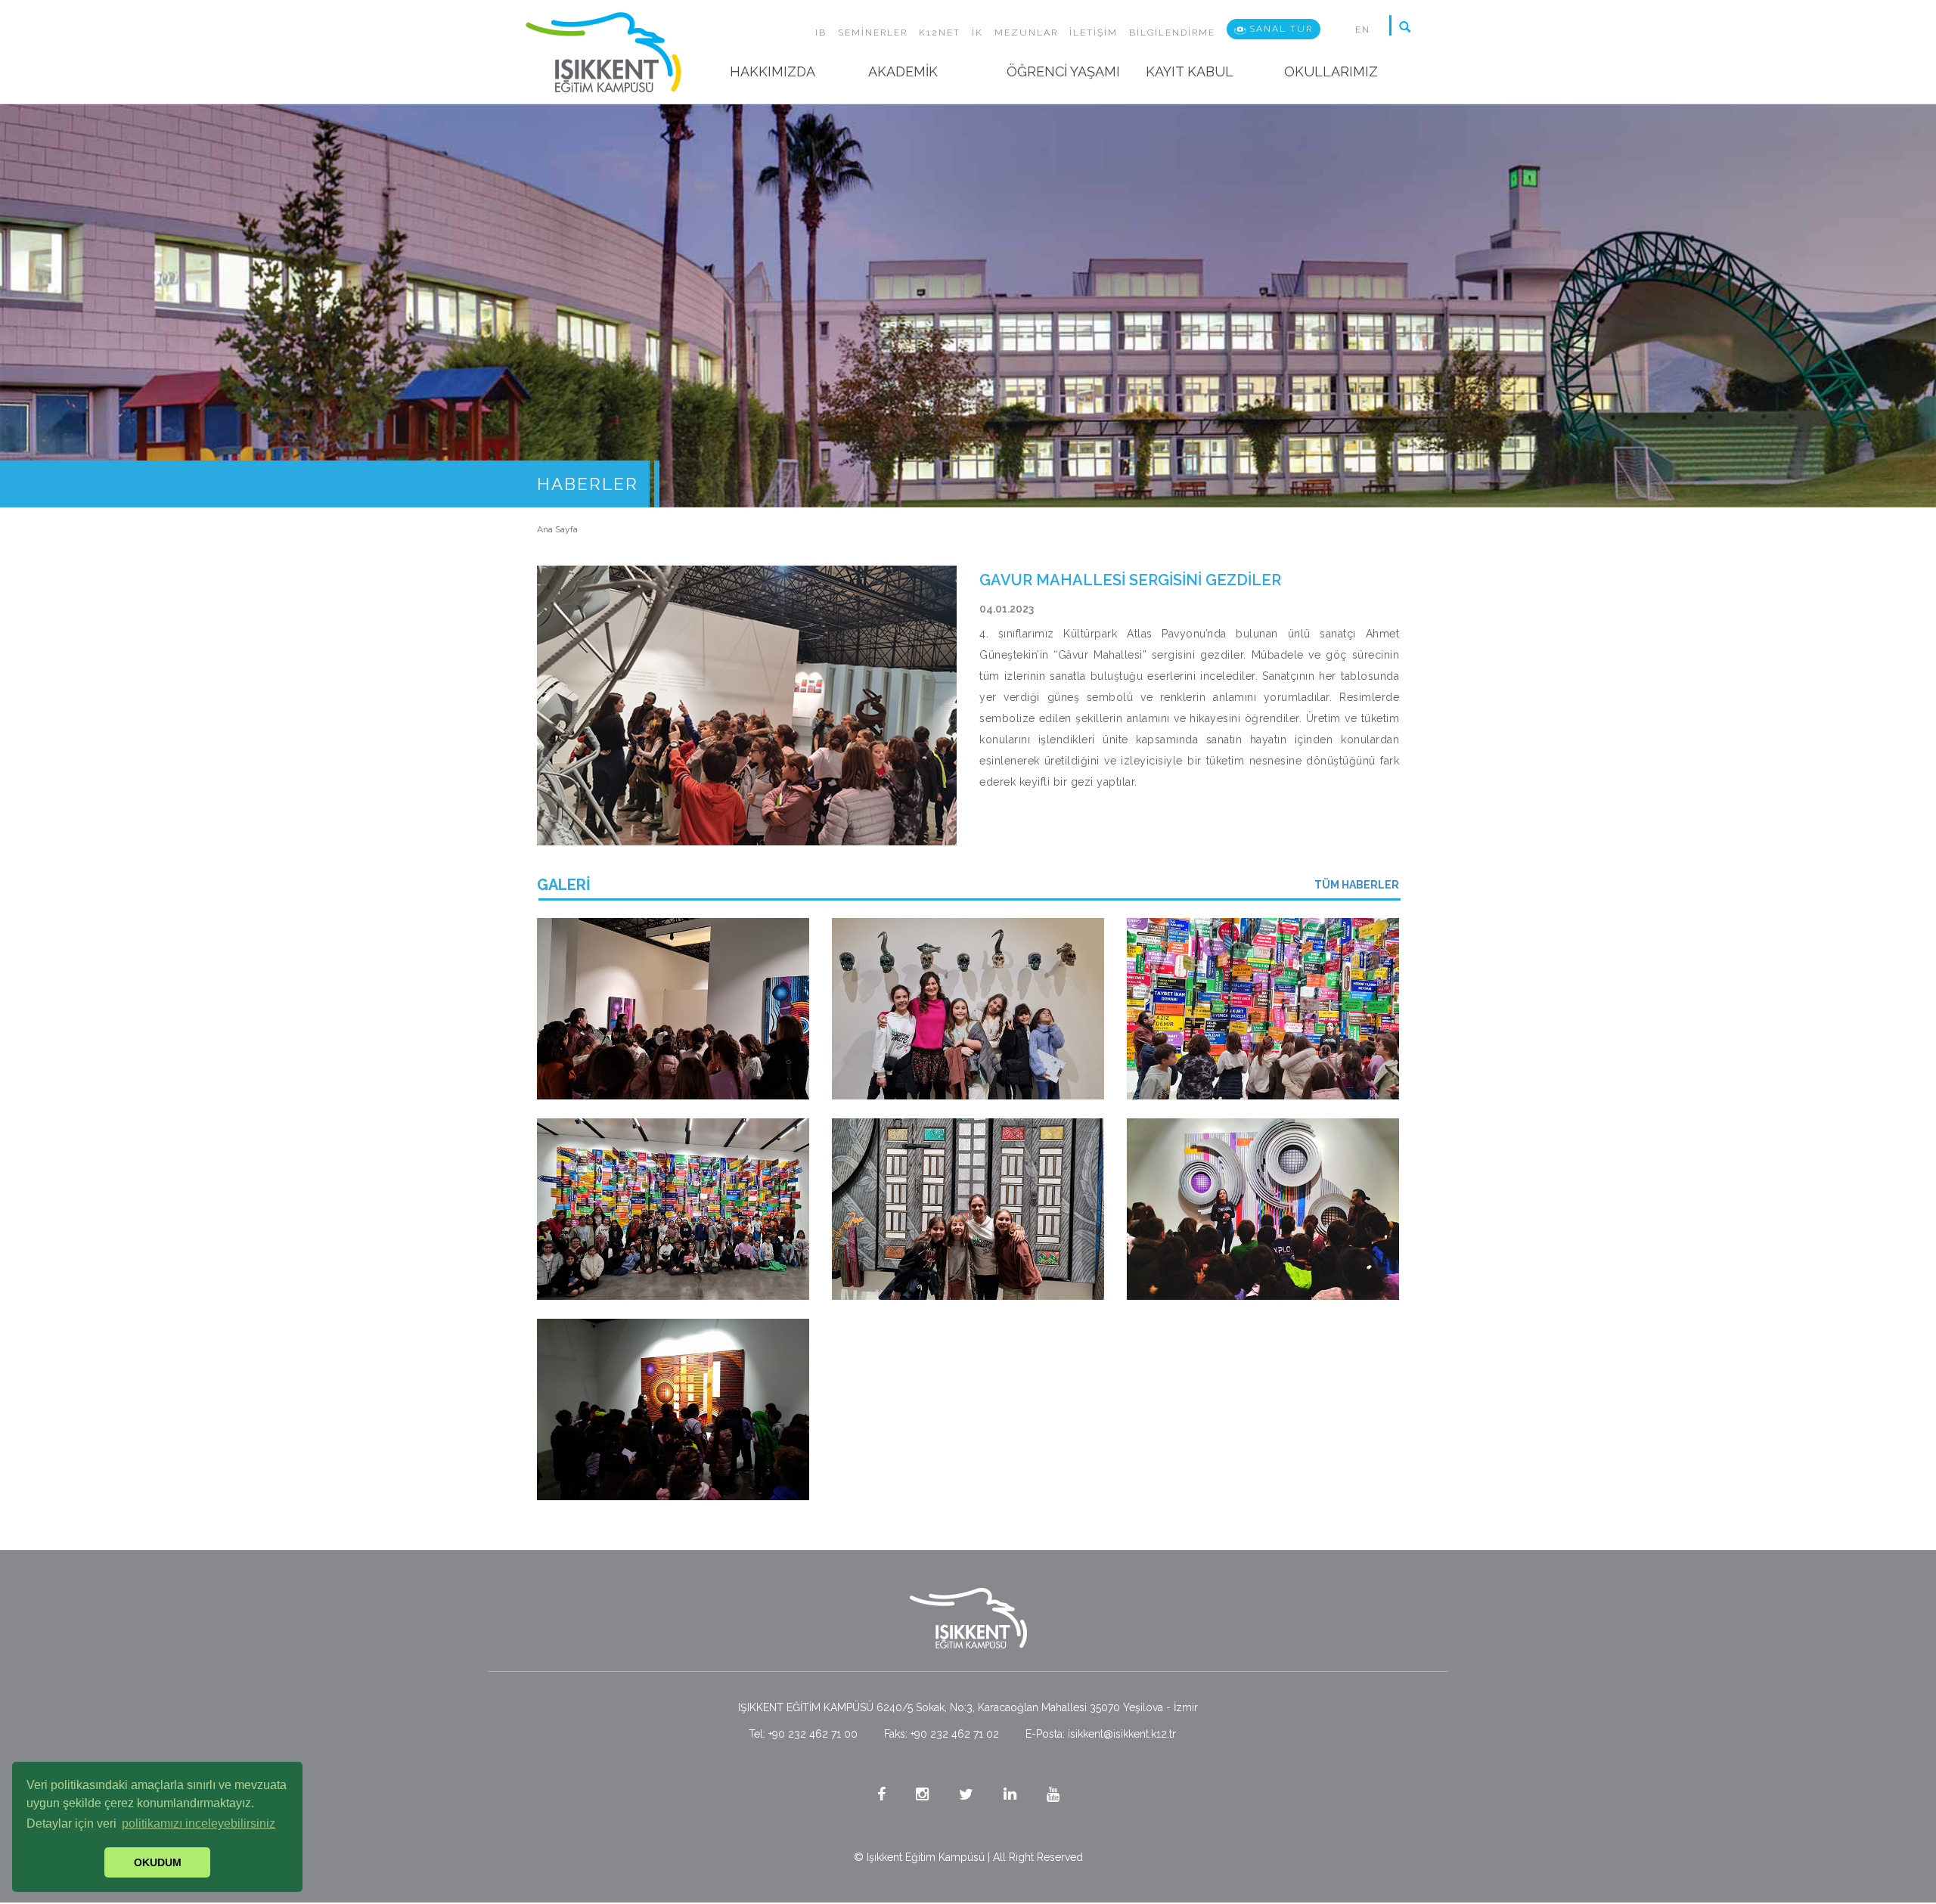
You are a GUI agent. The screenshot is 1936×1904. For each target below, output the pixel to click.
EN (1363, 29)
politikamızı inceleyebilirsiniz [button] (199, 1823)
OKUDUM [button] (158, 1862)
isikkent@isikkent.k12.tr (1122, 1734)
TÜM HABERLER (1357, 885)
